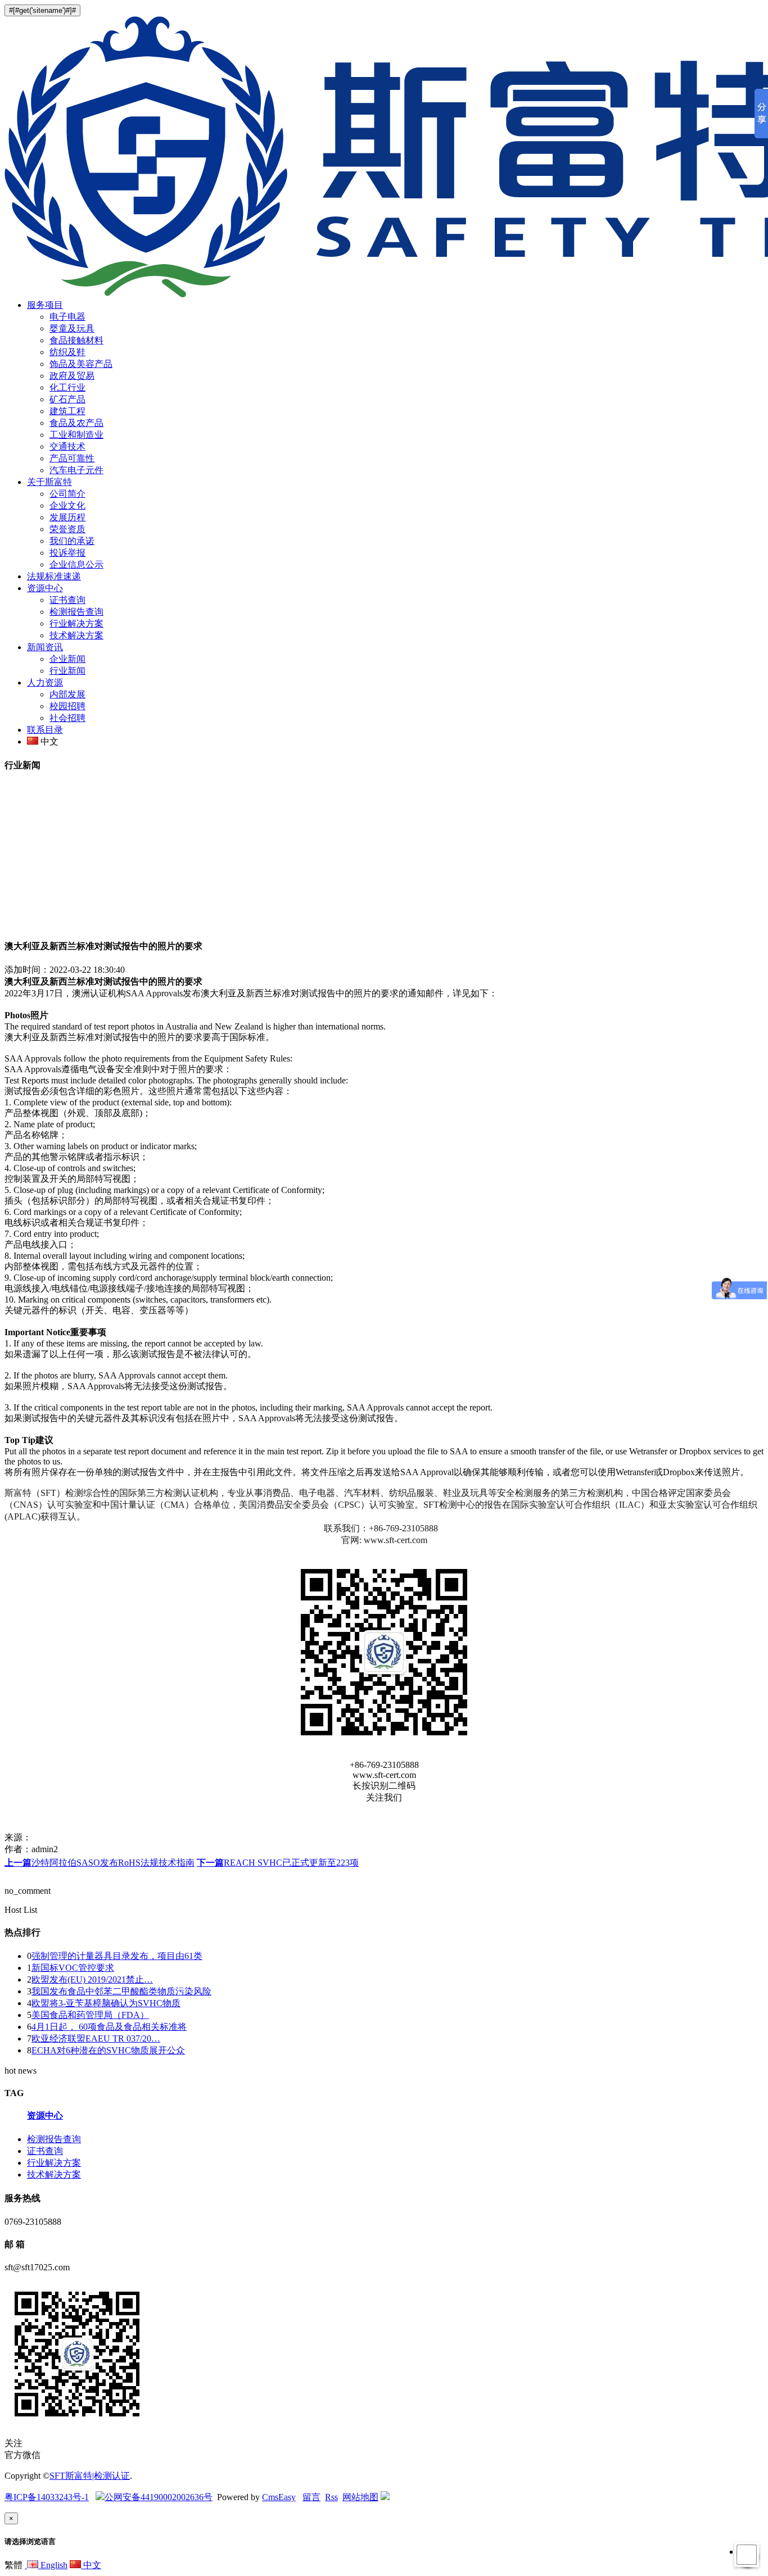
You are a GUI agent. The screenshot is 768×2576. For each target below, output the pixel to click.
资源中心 (45, 588)
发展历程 (67, 517)
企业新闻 (67, 659)
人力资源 (45, 682)
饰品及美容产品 (81, 364)
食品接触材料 (76, 340)
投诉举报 (67, 553)
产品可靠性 (72, 458)
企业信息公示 (76, 564)
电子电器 (67, 317)
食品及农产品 (76, 423)
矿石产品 (67, 399)
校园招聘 (67, 706)
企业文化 (67, 505)
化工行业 (67, 387)
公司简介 (67, 494)
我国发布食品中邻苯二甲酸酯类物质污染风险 (121, 1991)
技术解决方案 (76, 635)
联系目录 (45, 730)
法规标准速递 (54, 576)
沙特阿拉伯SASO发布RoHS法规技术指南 (100, 1863)
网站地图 (360, 2497)
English (53, 2565)
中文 (91, 2565)
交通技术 (67, 446)
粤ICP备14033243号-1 (47, 2497)
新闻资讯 (45, 647)
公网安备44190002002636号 (159, 2497)
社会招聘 (67, 718)
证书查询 (67, 600)
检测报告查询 (76, 612)
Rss (331, 2497)
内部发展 (67, 694)
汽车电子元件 (76, 470)
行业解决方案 (76, 623)
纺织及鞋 (67, 352)
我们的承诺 (72, 541)
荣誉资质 (67, 529)
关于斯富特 (49, 482)
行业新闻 (67, 671)
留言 (311, 2497)
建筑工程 (67, 411)
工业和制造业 (76, 435)
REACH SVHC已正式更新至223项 (278, 1863)
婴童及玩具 (72, 328)
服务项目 (45, 305)
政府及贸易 (72, 376)
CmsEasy (279, 2497)
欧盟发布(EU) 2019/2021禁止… (92, 1979)
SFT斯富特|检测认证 (90, 2476)
